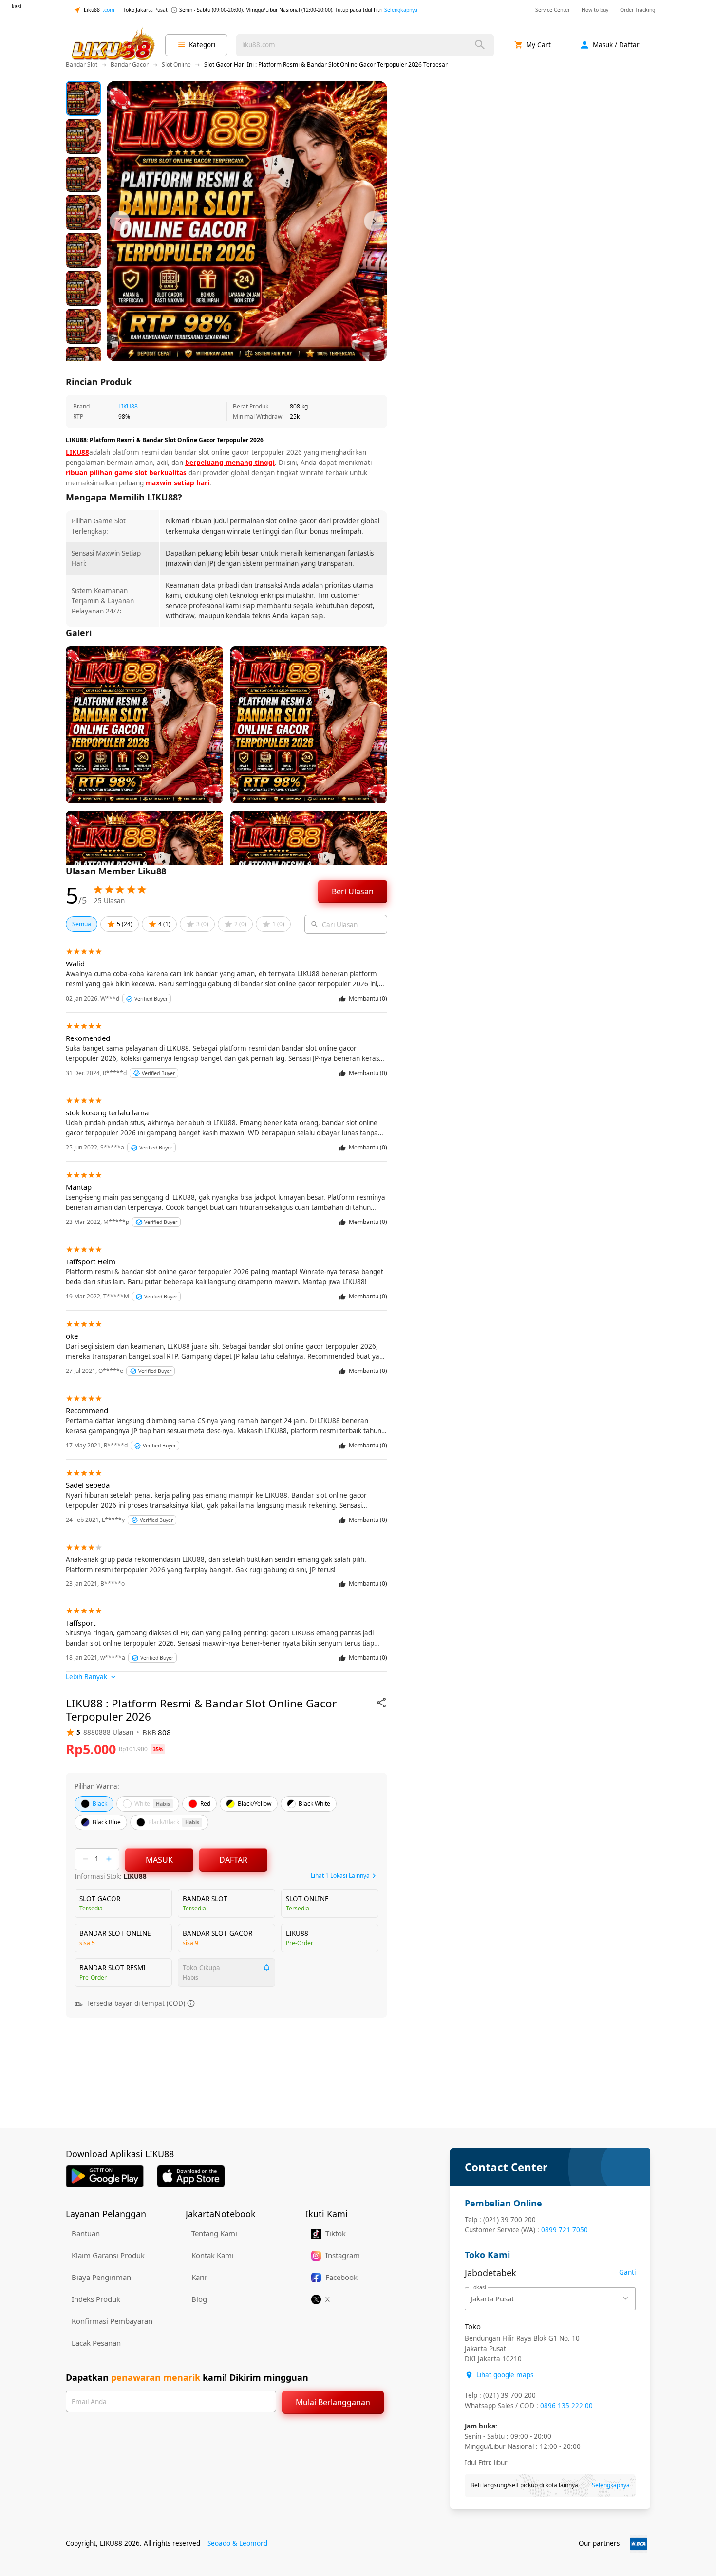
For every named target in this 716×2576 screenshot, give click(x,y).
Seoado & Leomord (237, 2543)
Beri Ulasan (353, 891)
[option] (83, 98)
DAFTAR (233, 1860)
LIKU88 (128, 406)
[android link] (105, 2176)
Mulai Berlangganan (333, 2402)
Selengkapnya (401, 10)
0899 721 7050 (565, 2230)
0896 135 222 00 (566, 2406)
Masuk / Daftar (616, 45)
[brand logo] (113, 45)
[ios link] (191, 2176)
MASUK (159, 1860)
